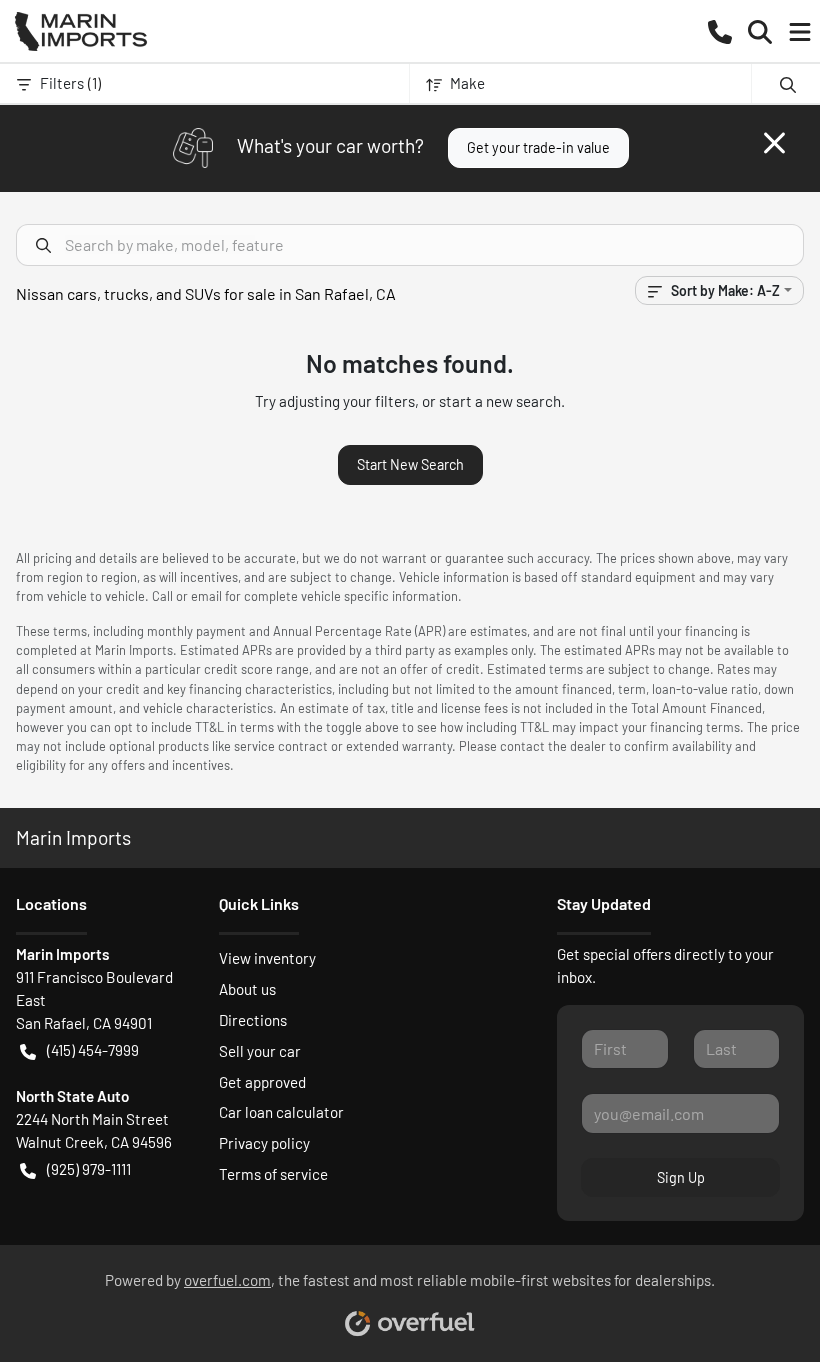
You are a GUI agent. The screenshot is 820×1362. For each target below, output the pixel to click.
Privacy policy (264, 1143)
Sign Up (681, 1177)
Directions (253, 1020)
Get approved (262, 1082)
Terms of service (273, 1174)
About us (247, 989)
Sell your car (260, 1051)
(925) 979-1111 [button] (89, 1169)
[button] (720, 30)
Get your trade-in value (538, 147)
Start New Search (410, 464)
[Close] (774, 143)
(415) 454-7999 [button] (93, 1050)
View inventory (267, 958)
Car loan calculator (281, 1112)
